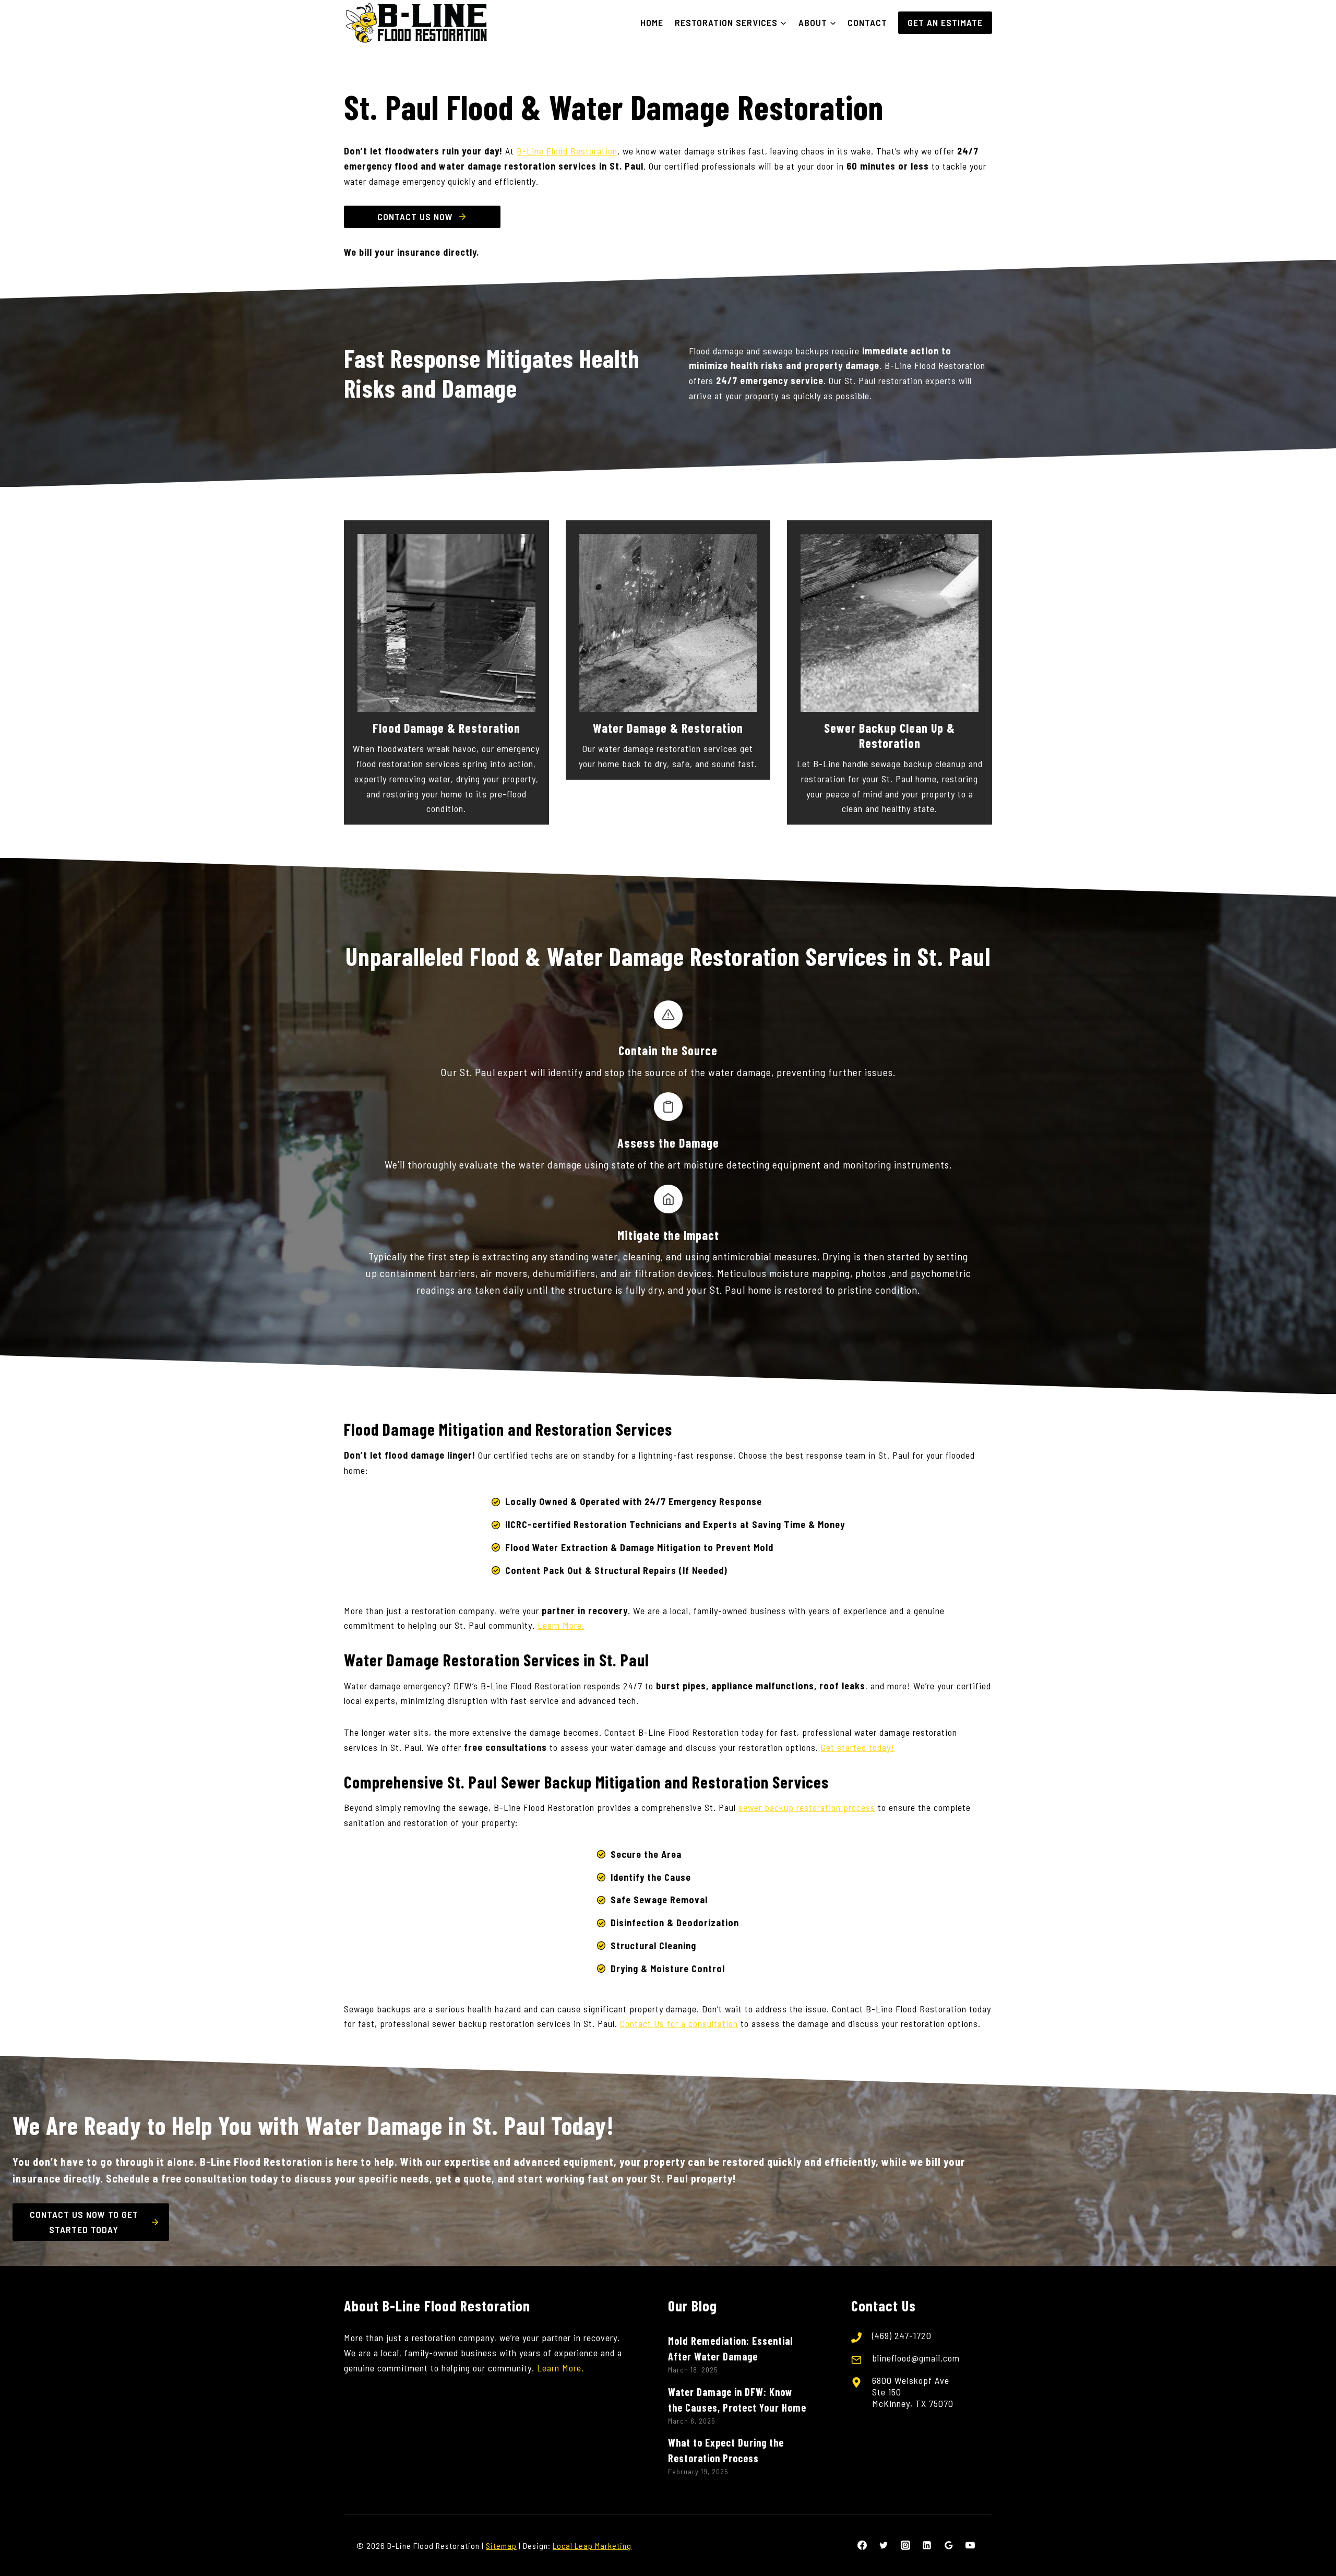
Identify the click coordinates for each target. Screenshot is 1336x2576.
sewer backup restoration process (807, 1807)
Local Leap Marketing (592, 2545)
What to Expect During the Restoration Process (726, 2450)
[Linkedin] (927, 2545)
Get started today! (858, 1747)
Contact (867, 22)
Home (652, 22)
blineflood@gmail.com (916, 2358)
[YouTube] (970, 2545)
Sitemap (501, 2545)
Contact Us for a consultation (679, 2023)
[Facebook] (862, 2545)
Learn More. (561, 1625)
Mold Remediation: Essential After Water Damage (731, 2348)
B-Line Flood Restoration (567, 151)
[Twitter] (884, 2545)
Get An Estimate (945, 22)
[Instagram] (905, 2545)
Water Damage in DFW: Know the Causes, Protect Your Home (737, 2400)
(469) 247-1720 (902, 2335)
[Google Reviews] (949, 2545)
